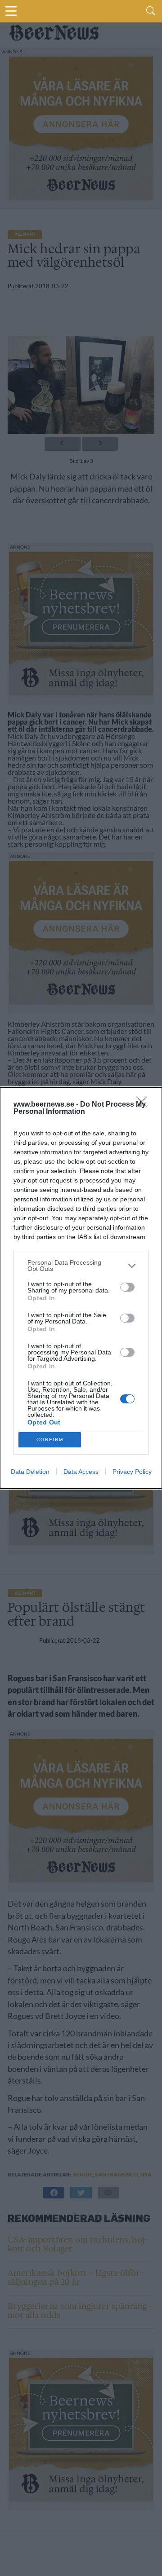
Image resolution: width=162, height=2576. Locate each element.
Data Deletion (30, 1472)
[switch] (127, 1287)
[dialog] (81, 1288)
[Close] (144, 1105)
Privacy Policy (132, 1472)
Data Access (81, 1472)
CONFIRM (50, 1440)
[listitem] (81, 1266)
